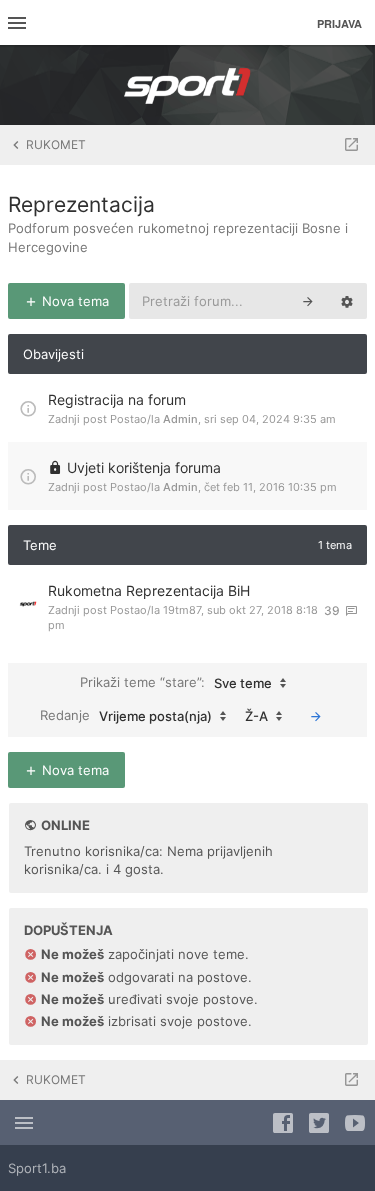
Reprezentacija (81, 204)
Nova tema (73, 301)
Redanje (126, 715)
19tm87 (182, 610)
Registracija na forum (117, 399)
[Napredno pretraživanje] (347, 301)
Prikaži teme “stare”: (176, 682)
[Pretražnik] (308, 301)
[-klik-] (316, 716)
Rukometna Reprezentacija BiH (149, 590)
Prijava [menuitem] (339, 23)
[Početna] (188, 85)
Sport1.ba (37, 1168)
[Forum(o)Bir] (351, 145)
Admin (180, 419)
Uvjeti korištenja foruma (144, 467)
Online (65, 825)
